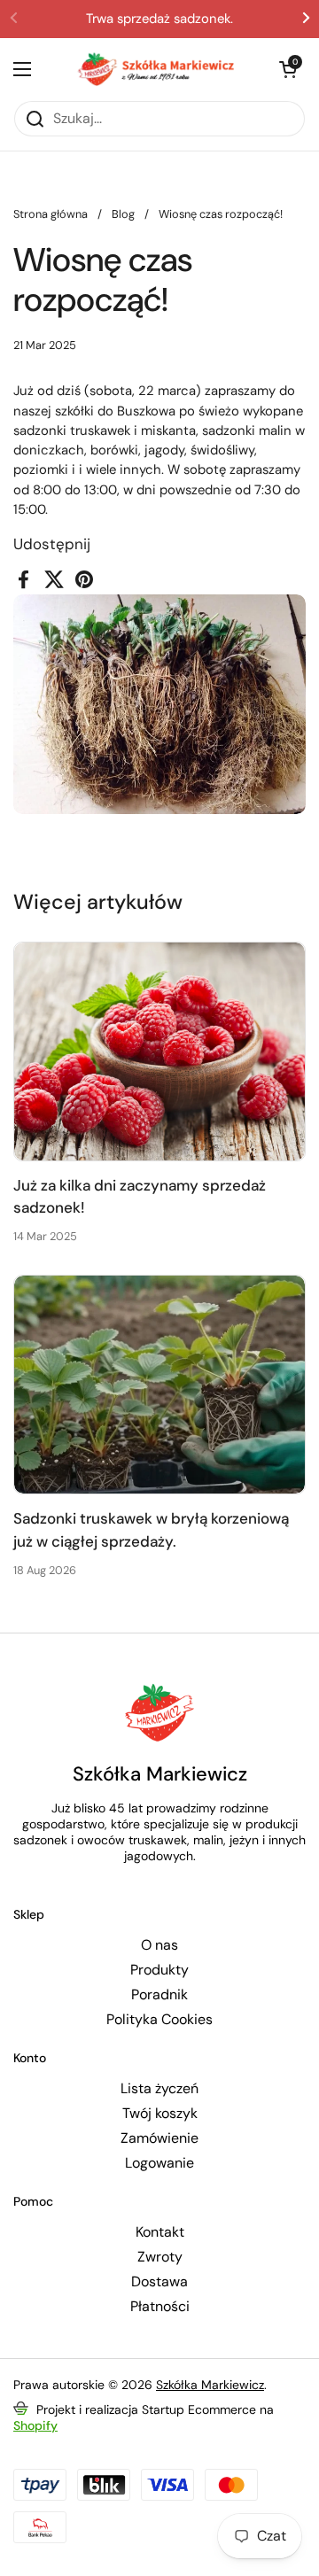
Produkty (159, 1970)
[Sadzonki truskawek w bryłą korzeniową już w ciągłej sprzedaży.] (159, 1385)
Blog (123, 214)
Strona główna (51, 214)
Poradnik (159, 1995)
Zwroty (160, 2257)
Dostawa (159, 2282)
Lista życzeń (159, 2089)
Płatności (160, 2307)
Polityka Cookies (159, 2020)
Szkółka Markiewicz (210, 2385)
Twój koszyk (160, 2114)
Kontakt (160, 2232)
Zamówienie (159, 2138)
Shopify (35, 2425)
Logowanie (159, 2163)
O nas (159, 1945)
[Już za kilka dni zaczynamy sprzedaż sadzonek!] (159, 1051)
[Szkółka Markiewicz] (155, 69)
